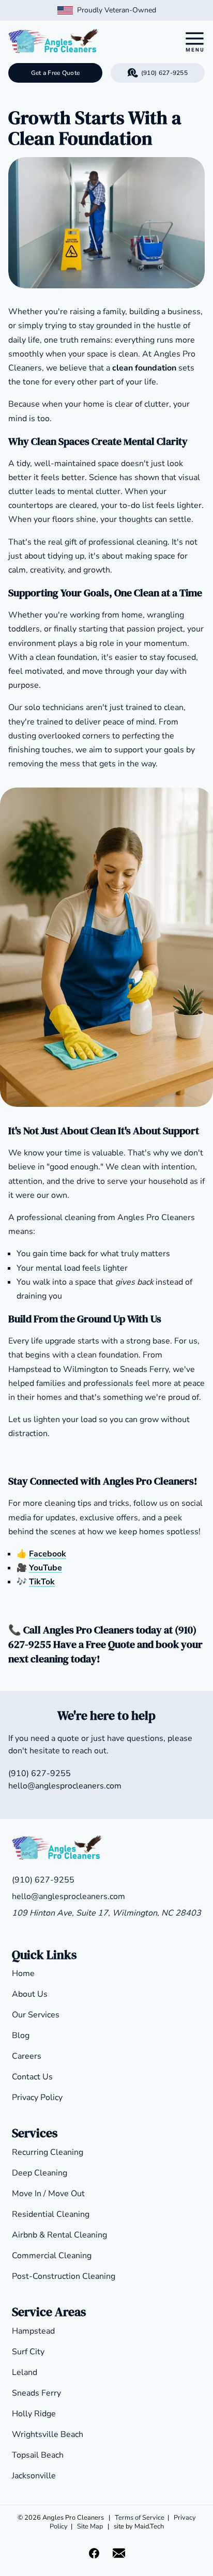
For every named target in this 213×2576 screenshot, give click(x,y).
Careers (27, 2056)
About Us (30, 1994)
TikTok (42, 1582)
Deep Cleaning (40, 2173)
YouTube (45, 1568)
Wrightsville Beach (48, 2434)
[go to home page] (81, 42)
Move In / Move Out (48, 2194)
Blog (21, 2035)
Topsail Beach (38, 2455)
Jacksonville (34, 2476)
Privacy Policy (37, 2097)
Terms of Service (140, 2518)
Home (23, 1973)
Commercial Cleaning (52, 2256)
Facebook (48, 1554)
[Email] (119, 2553)
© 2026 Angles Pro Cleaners (61, 2518)
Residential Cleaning (51, 2214)
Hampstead (33, 2331)
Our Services (36, 2015)
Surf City (28, 2352)
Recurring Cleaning (48, 2152)
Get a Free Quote (56, 73)
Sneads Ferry (36, 2393)
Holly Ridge (34, 2414)
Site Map (90, 2526)
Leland (25, 2372)
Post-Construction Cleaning (64, 2276)
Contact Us (32, 2077)
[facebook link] (94, 2553)
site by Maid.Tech (139, 2526)
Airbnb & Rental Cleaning (59, 2235)
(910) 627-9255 (164, 73)
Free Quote (110, 1644)
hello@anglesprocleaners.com (65, 1786)
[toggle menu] (194, 42)
